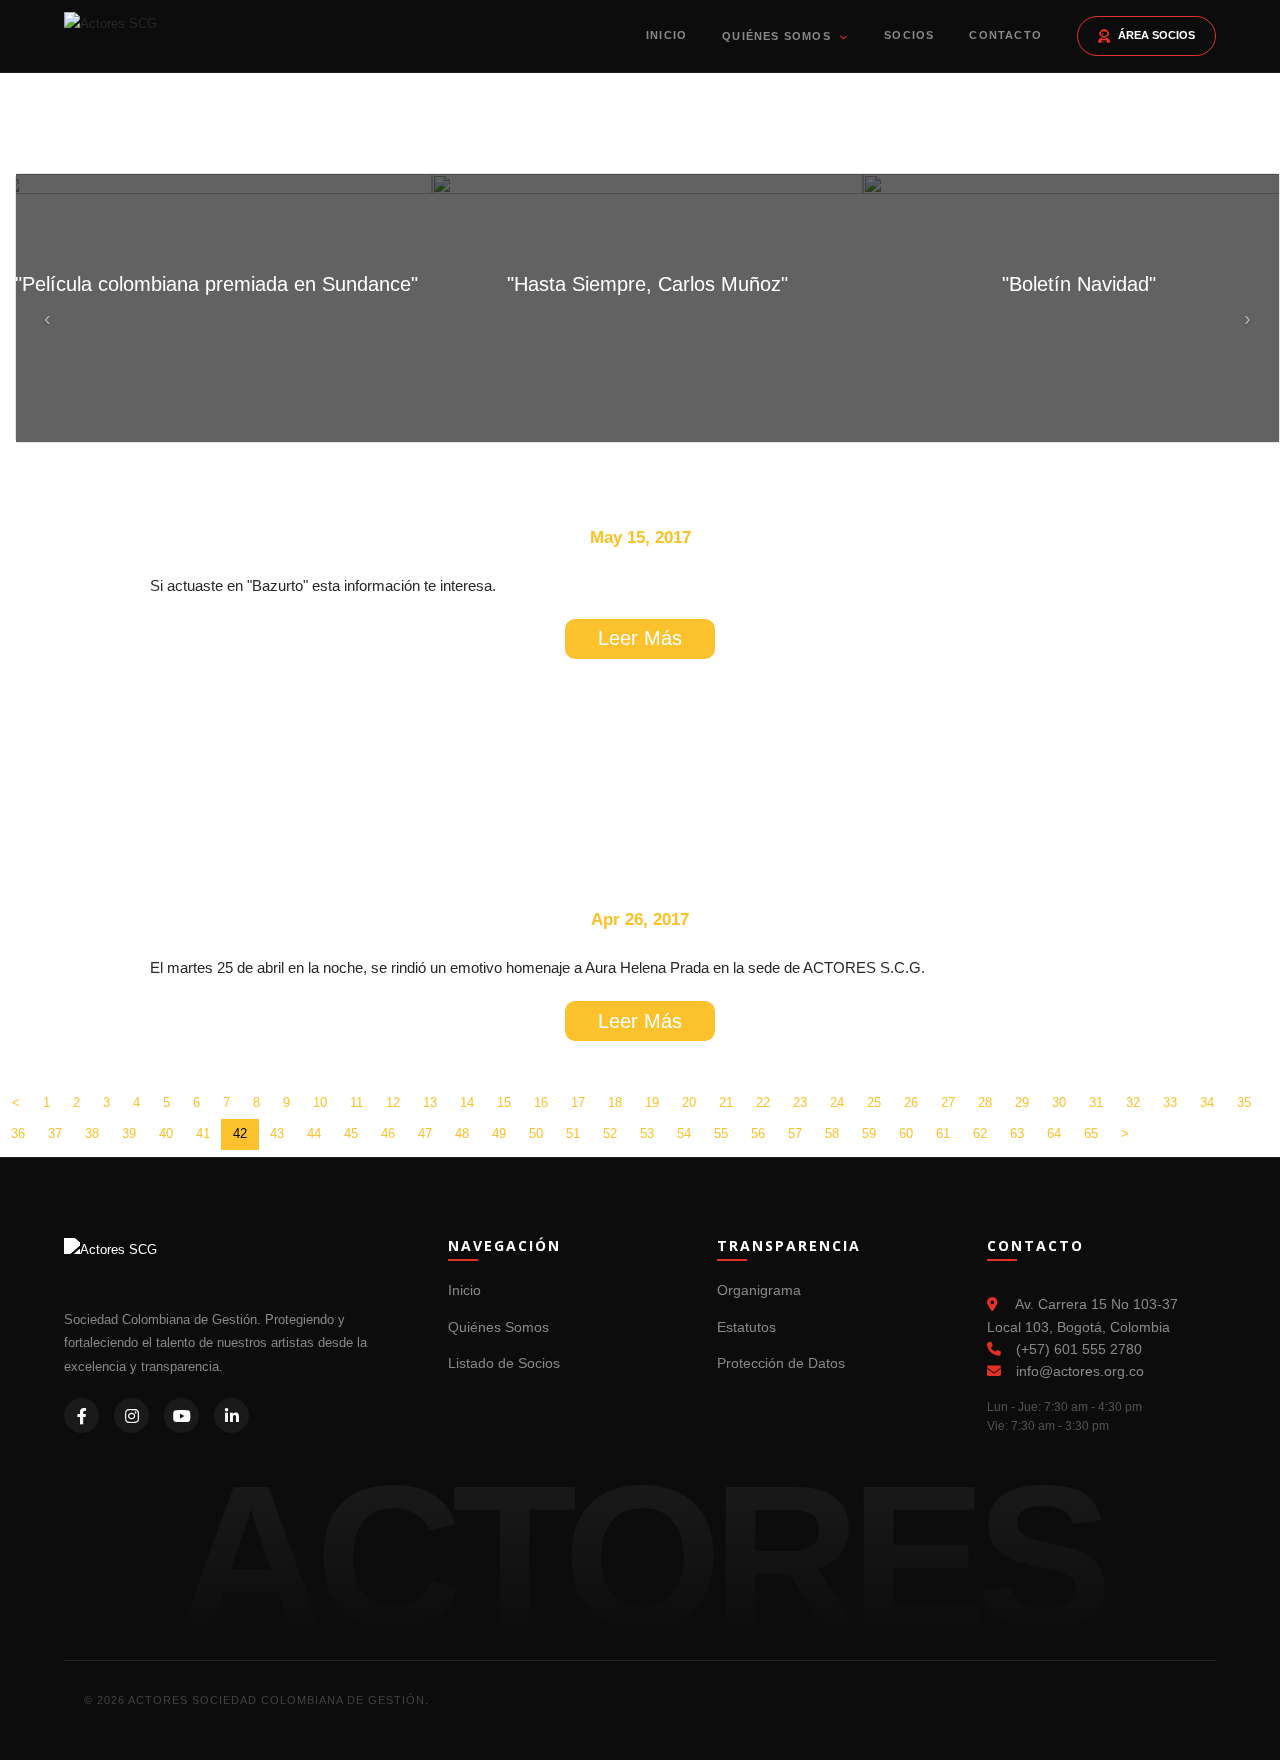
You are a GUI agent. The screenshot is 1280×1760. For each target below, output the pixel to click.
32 (1133, 1102)
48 (462, 1133)
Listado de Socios (504, 1363)
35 (1244, 1102)
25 (874, 1102)
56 (758, 1133)
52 (610, 1133)
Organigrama (759, 1290)
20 (689, 1102)
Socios (909, 35)
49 (499, 1133)
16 (541, 1102)
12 (393, 1102)
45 (351, 1133)
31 (1096, 1102)
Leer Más (640, 638)
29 (1022, 1102)
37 (55, 1133)
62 (980, 1133)
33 (1170, 1102)
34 (1207, 1102)
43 (277, 1133)
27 (948, 1102)
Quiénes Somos (778, 36)
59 (869, 1133)
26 (911, 1102)
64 (1054, 1133)
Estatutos (746, 1327)
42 (240, 1133)
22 (763, 1102)
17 (578, 1102)
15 (504, 1102)
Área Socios (1156, 35)
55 (721, 1133)
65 (1091, 1133)
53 (647, 1133)
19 (652, 1102)
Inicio (666, 35)
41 (203, 1133)
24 (837, 1102)
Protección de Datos (781, 1363)
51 (573, 1133)
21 (726, 1102)
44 (314, 1133)
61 (943, 1133)
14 (467, 1102)
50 (536, 1133)
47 (425, 1133)
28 (985, 1102)
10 (320, 1102)
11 (356, 1102)
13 (430, 1102)
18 (615, 1102)
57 (795, 1133)
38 (92, 1133)
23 (800, 1102)
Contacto (1005, 35)
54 (684, 1133)
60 (906, 1133)
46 (388, 1133)
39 (129, 1133)
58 (832, 1133)
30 (1059, 1102)
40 (166, 1133)
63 (1017, 1133)
